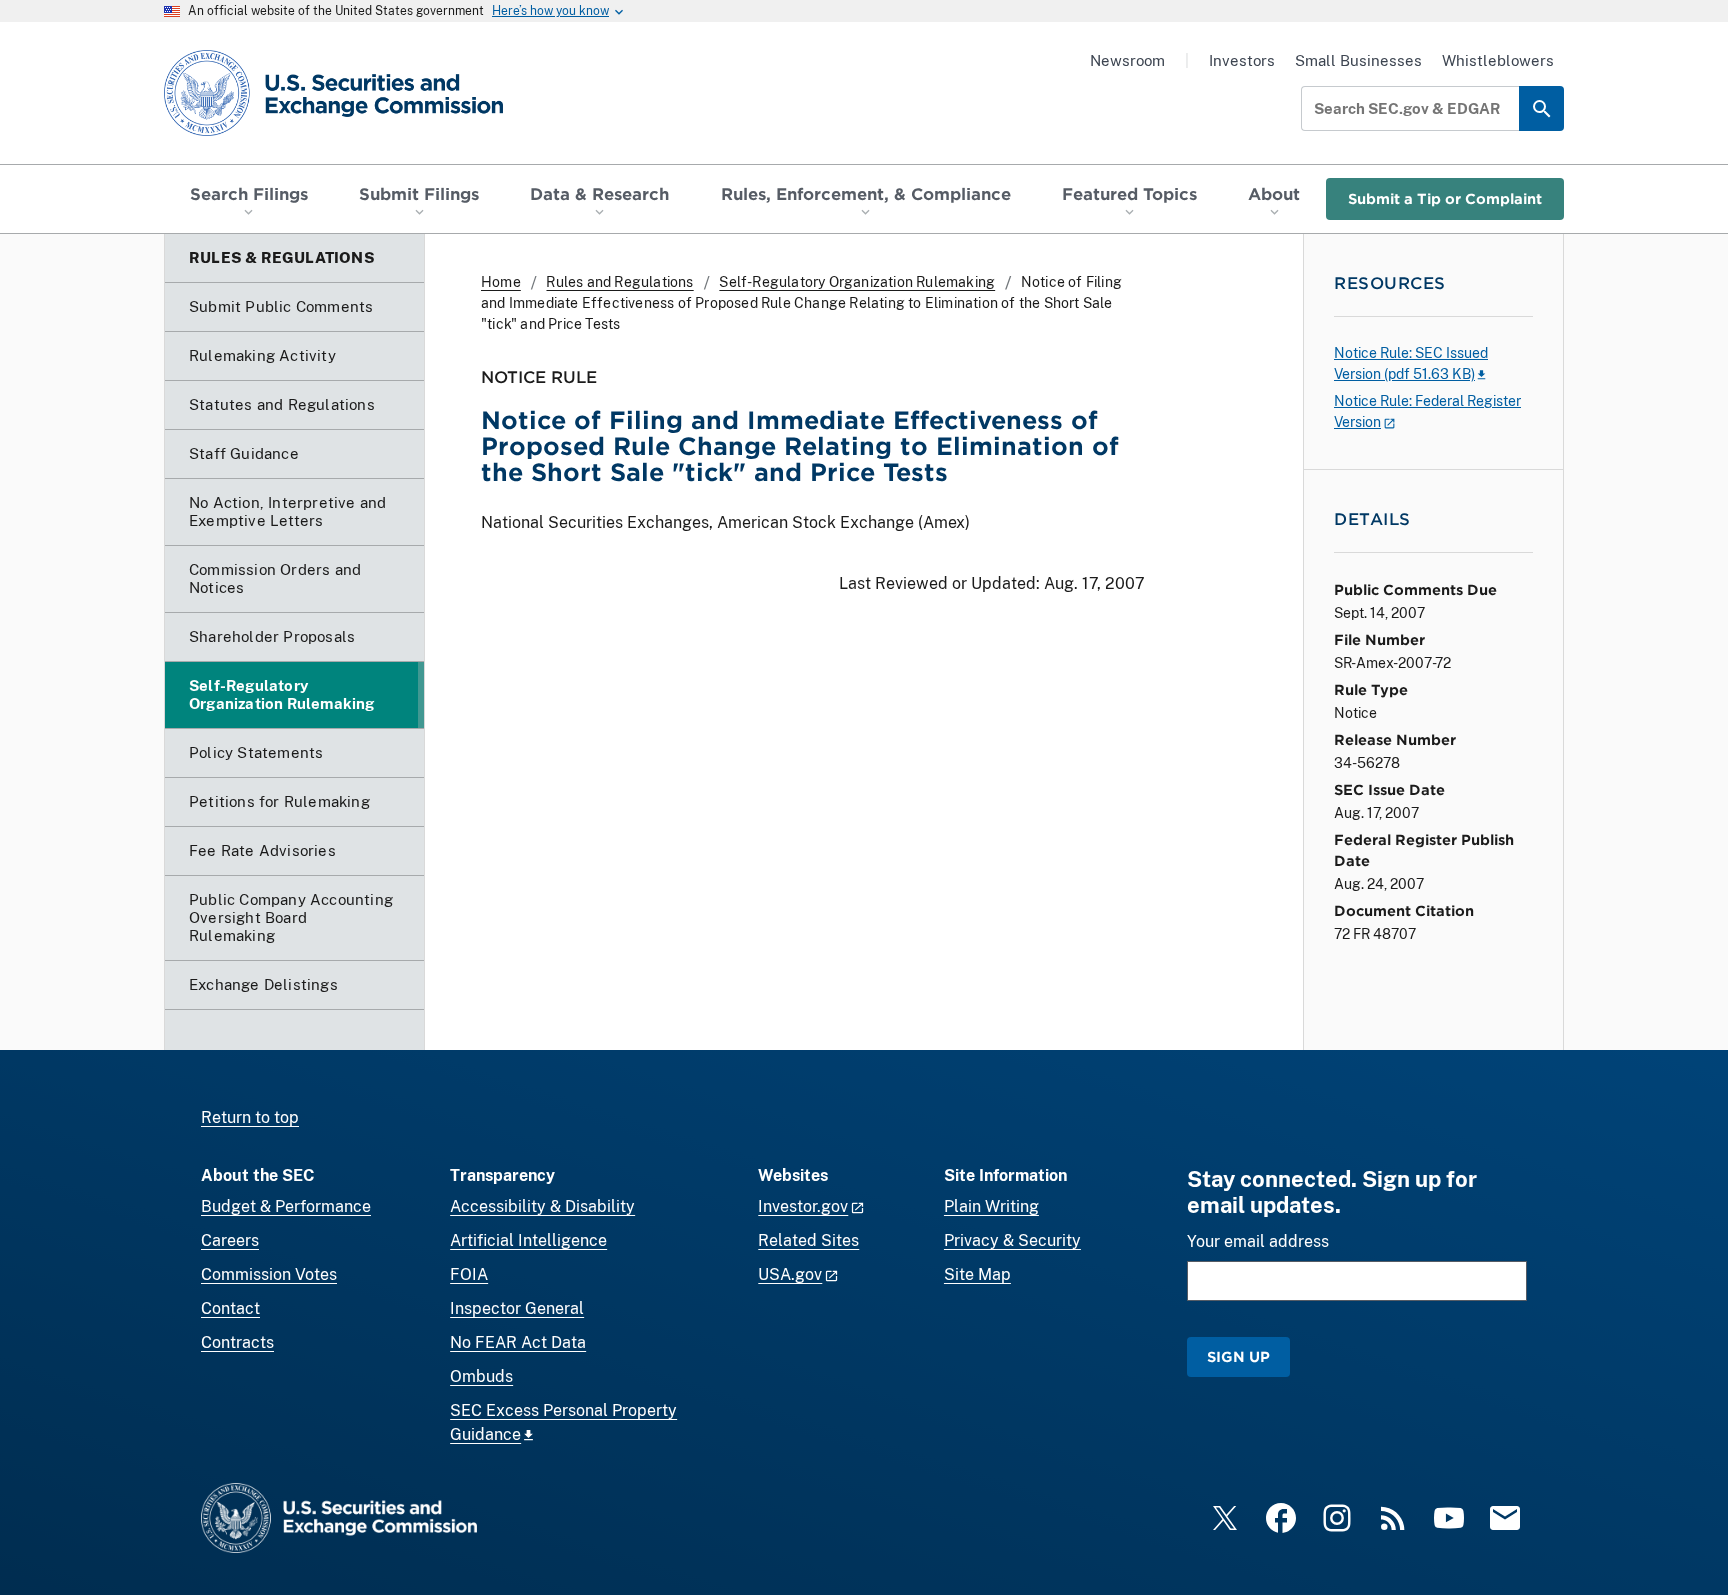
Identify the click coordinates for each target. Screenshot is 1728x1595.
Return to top (250, 1117)
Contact (230, 1308)
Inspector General (517, 1308)
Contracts (237, 1342)
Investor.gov (803, 1206)
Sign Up (1238, 1356)
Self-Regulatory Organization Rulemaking (857, 282)
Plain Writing (991, 1206)
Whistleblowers (1498, 60)
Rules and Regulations (619, 282)
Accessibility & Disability (542, 1206)
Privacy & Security (1012, 1240)
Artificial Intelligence (528, 1240)
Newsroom (1127, 60)
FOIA (469, 1274)
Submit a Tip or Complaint (1445, 198)
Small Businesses (1358, 60)
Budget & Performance (286, 1206)
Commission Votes (269, 1274)
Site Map (977, 1274)
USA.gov (790, 1274)
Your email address (1258, 1241)
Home (501, 282)
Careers (230, 1240)
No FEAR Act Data (518, 1342)
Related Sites (808, 1240)
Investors (1242, 60)
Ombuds (481, 1376)
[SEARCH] (1541, 108)
